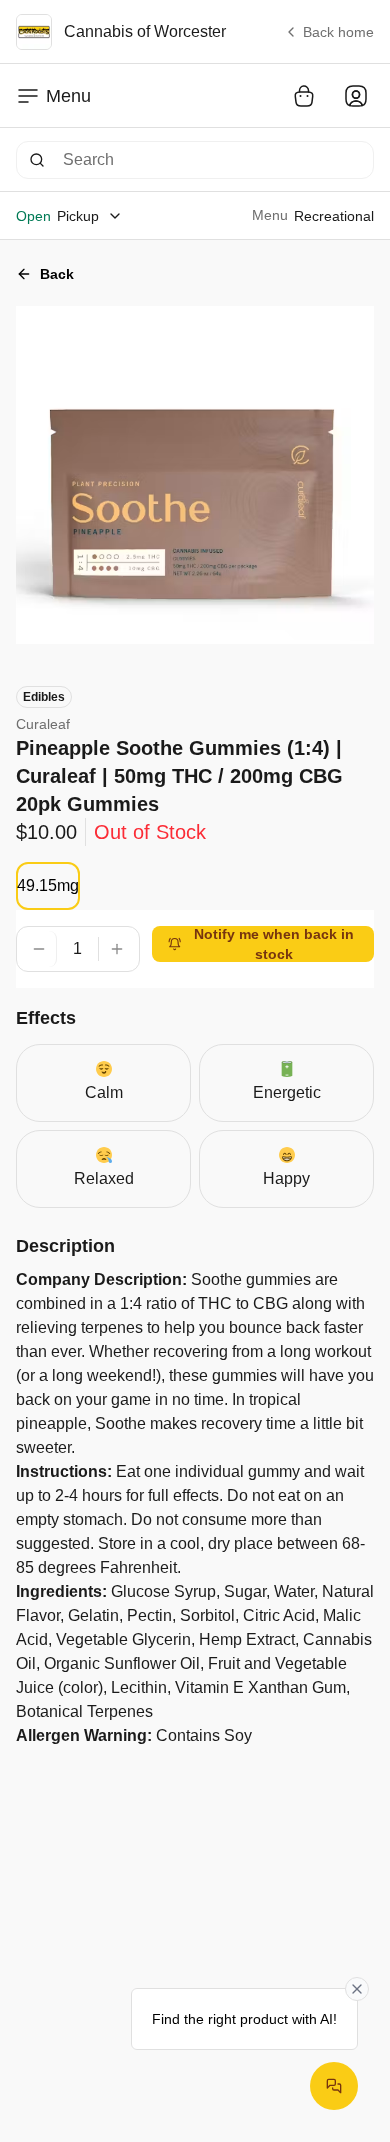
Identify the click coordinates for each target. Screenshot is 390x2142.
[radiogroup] (48, 886)
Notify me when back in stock (274, 944)
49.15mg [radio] (48, 885)
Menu (68, 96)
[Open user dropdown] (356, 96)
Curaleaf (43, 724)
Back (57, 274)
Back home (338, 32)
